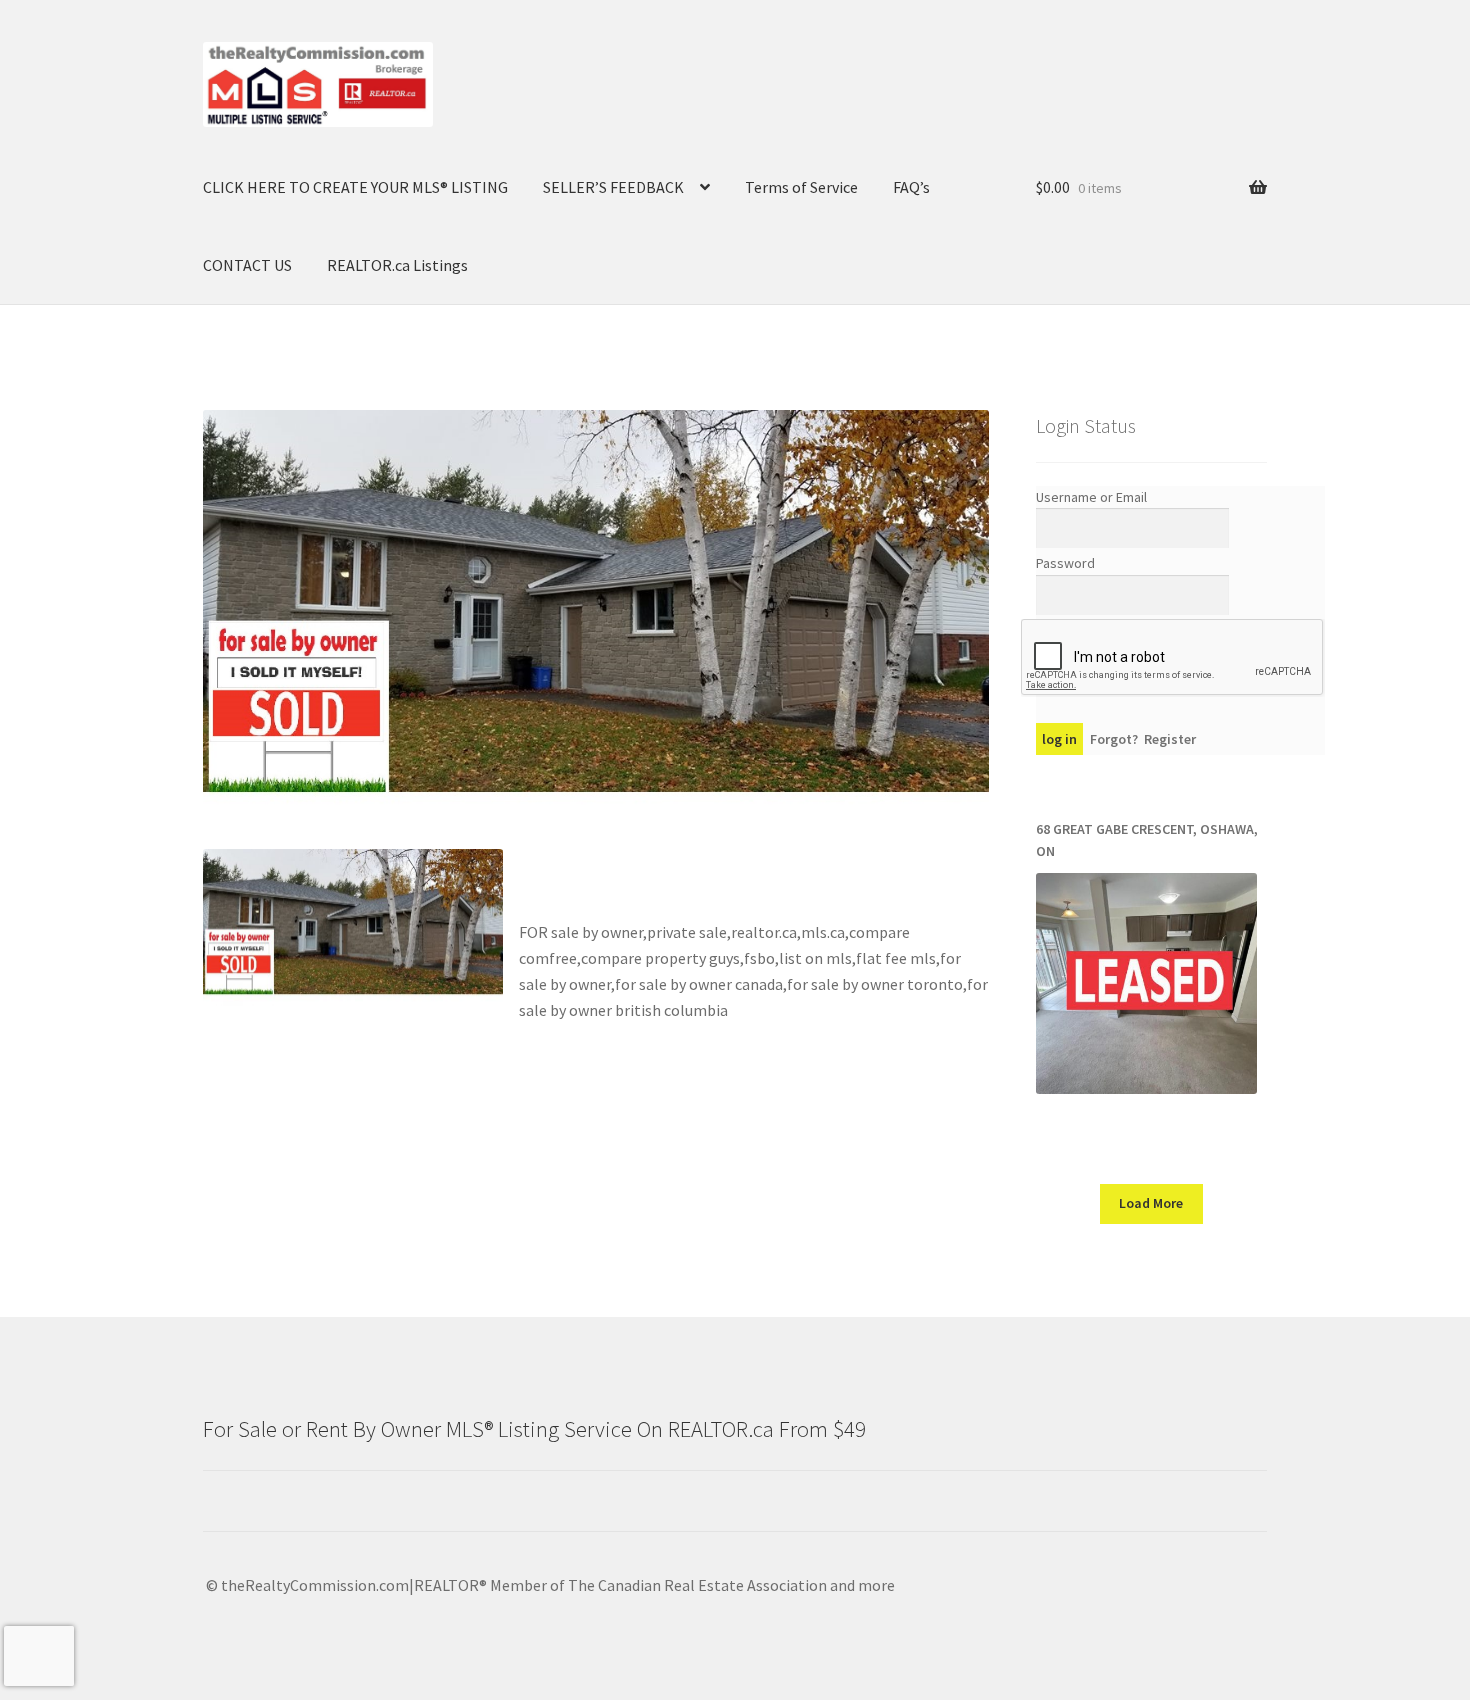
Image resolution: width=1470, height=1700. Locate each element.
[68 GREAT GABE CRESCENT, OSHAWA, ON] (1146, 983)
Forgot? (1114, 739)
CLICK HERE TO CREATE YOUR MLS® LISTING (355, 187)
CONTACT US (247, 265)
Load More (1151, 1203)
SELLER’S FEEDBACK (613, 187)
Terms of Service (801, 187)
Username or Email (1091, 497)
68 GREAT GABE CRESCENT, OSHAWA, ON (1147, 840)
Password (1065, 563)
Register (1170, 739)
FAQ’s (911, 187)
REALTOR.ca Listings (397, 265)
